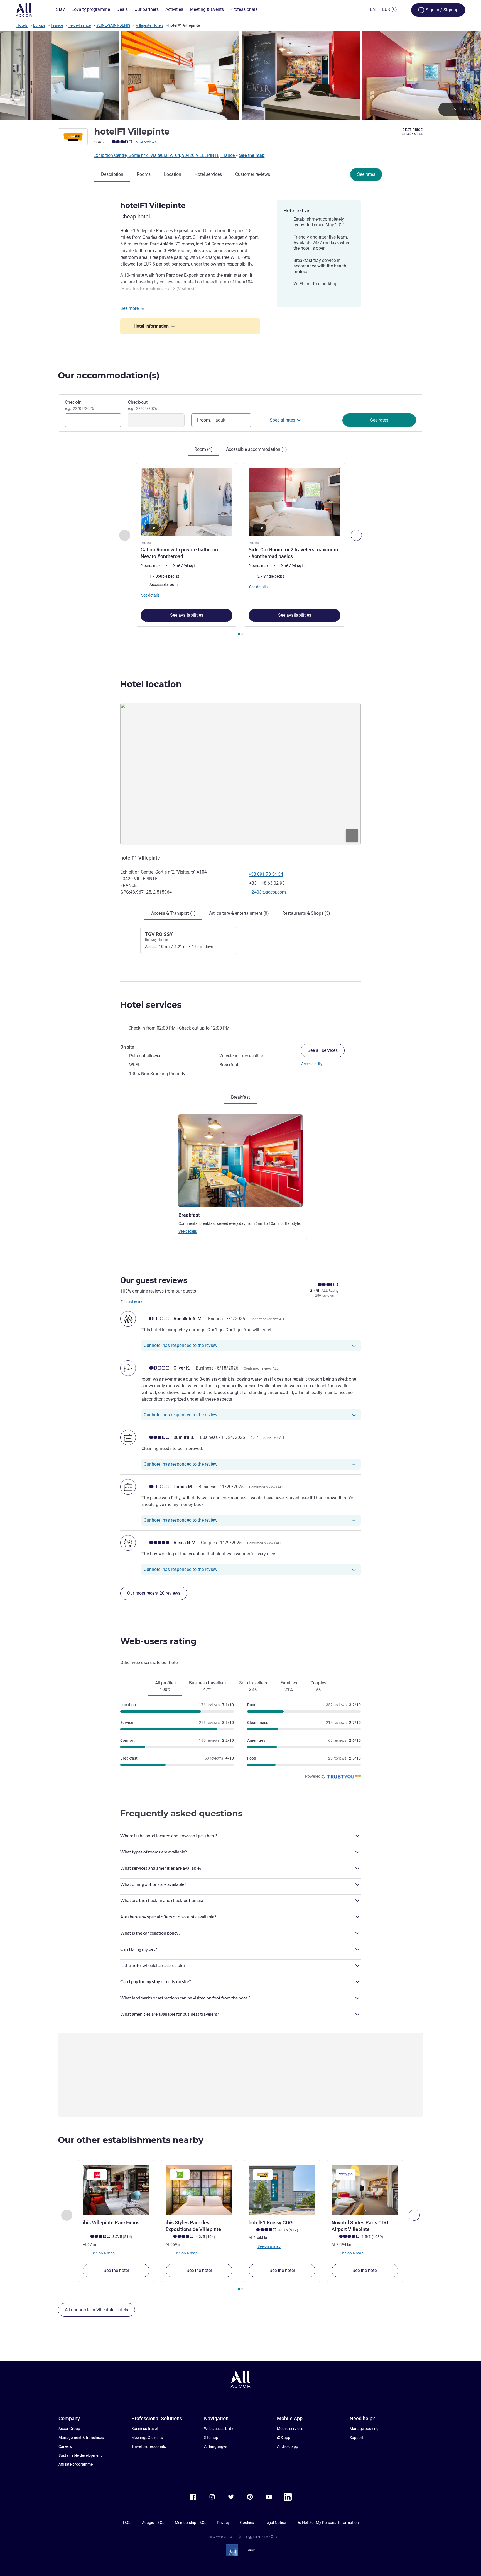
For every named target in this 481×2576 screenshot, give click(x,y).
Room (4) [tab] (203, 449)
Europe (39, 25)
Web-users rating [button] (158, 1641)
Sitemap (211, 2438)
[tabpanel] (240, 550)
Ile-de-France (80, 25)
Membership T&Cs (191, 2523)
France (57, 25)
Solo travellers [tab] (253, 1686)
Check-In (79, 405)
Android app (288, 2446)
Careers (65, 2446)
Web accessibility (219, 2429)
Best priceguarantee (413, 132)
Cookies (247, 2523)
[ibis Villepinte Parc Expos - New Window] (116, 2190)
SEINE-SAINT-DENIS (113, 25)
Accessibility (312, 1064)
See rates (366, 174)
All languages (216, 2446)
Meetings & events (147, 2438)
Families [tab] (289, 1686)
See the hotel (116, 2270)
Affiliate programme (76, 2464)
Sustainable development (80, 2455)
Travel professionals (149, 2446)
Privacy (223, 2523)
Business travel (144, 2429)
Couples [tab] (318, 1686)
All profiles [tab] (165, 1686)
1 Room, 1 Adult (211, 420)
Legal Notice (275, 2523)
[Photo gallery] (240, 76)
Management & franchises (81, 2438)
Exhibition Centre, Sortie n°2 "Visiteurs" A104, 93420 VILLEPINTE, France (165, 155)
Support (357, 2438)
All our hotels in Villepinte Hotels (96, 2310)
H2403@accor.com (267, 892)
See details (188, 1231)
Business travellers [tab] (207, 1686)
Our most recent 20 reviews (154, 1593)
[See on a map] (240, 774)
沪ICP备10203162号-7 (258, 2537)
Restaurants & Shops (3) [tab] (306, 913)
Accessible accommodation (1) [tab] (257, 449)
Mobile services (290, 2429)
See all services (323, 1050)
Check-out (143, 405)
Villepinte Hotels (150, 25)
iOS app (284, 2438)
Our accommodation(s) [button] (109, 375)
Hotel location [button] (151, 684)
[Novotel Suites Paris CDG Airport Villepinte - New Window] (365, 2190)
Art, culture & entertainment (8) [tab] (239, 913)
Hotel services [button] (151, 1005)
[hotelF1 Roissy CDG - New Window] (282, 2190)
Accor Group (69, 2429)
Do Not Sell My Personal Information (328, 2523)
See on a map (103, 2253)
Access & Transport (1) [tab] (173, 913)
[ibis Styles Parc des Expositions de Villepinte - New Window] (199, 2190)
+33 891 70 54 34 (266, 874)
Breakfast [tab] (240, 1097)
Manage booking (364, 2429)
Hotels (22, 25)
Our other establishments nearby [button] (131, 2140)
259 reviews (146, 142)
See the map (252, 155)
